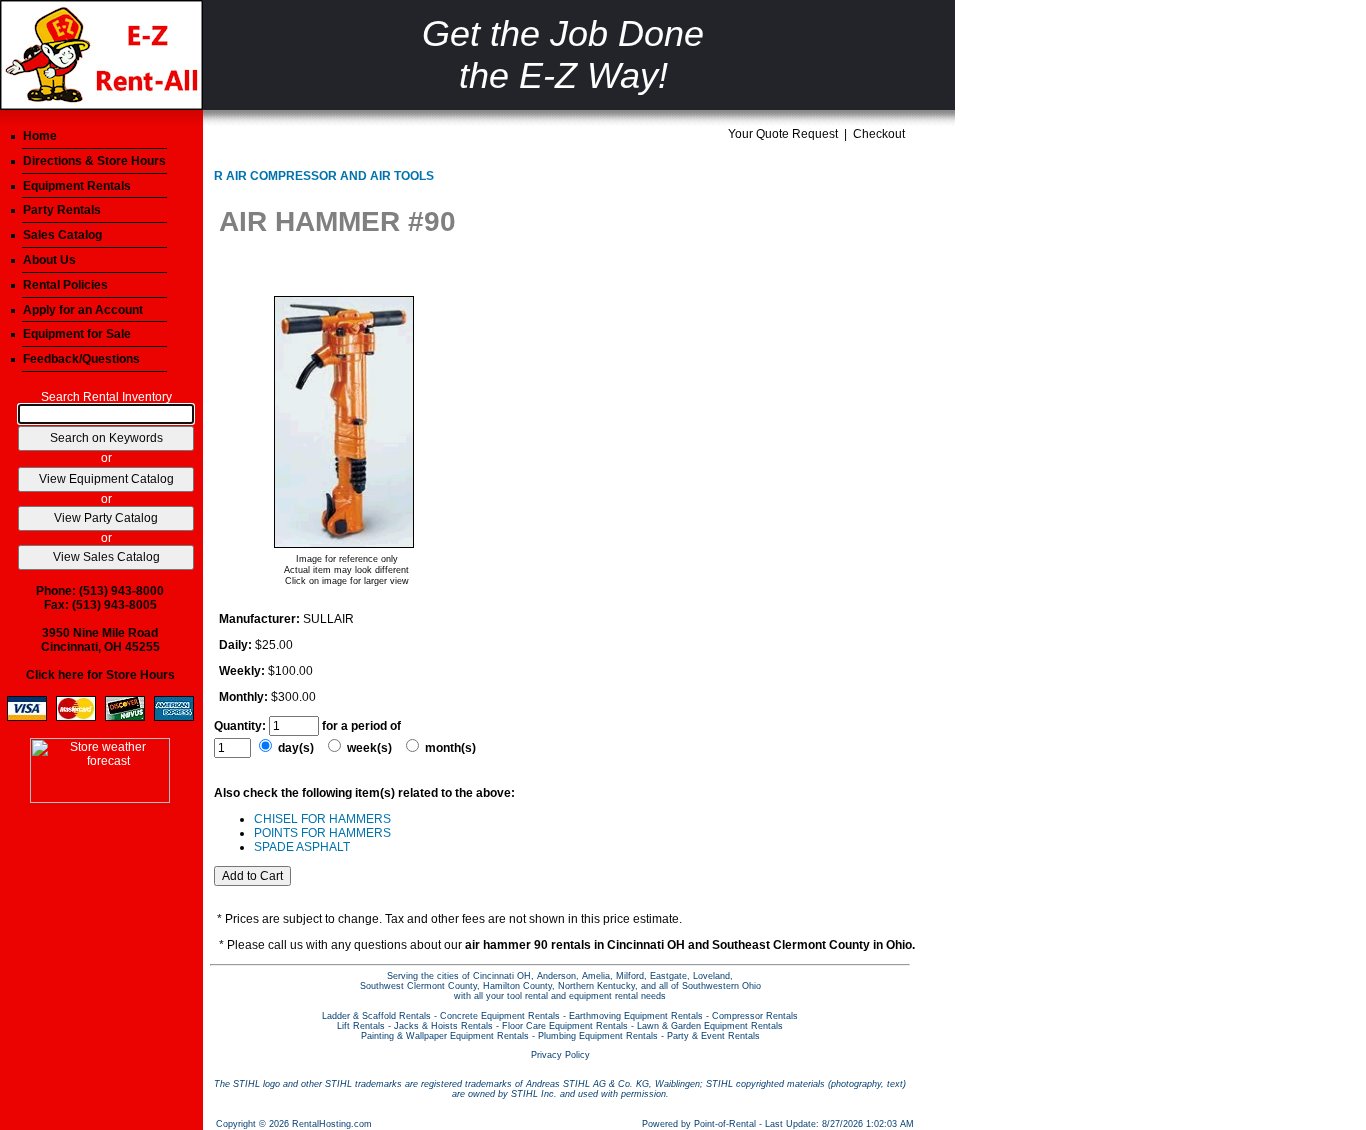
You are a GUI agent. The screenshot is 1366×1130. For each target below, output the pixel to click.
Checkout (879, 134)
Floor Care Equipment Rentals (565, 1026)
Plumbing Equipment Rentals (598, 1036)
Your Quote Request (783, 134)
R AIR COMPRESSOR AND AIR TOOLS (324, 176)
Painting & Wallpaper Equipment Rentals (445, 1036)
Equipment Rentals (77, 186)
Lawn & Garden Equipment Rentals (710, 1026)
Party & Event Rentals (713, 1036)
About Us (49, 260)
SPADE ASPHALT (302, 847)
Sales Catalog (62, 235)
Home (40, 136)
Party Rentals (62, 210)
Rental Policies (65, 285)
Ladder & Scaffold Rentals (376, 1016)
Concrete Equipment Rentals (500, 1016)
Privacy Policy (560, 1055)
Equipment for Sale (77, 334)
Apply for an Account (83, 310)
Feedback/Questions (81, 359)
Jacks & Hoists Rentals (443, 1026)
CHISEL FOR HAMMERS (322, 819)
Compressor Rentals (755, 1016)
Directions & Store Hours (94, 161)
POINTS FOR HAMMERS (322, 833)
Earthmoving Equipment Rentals (636, 1016)
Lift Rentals (361, 1026)
